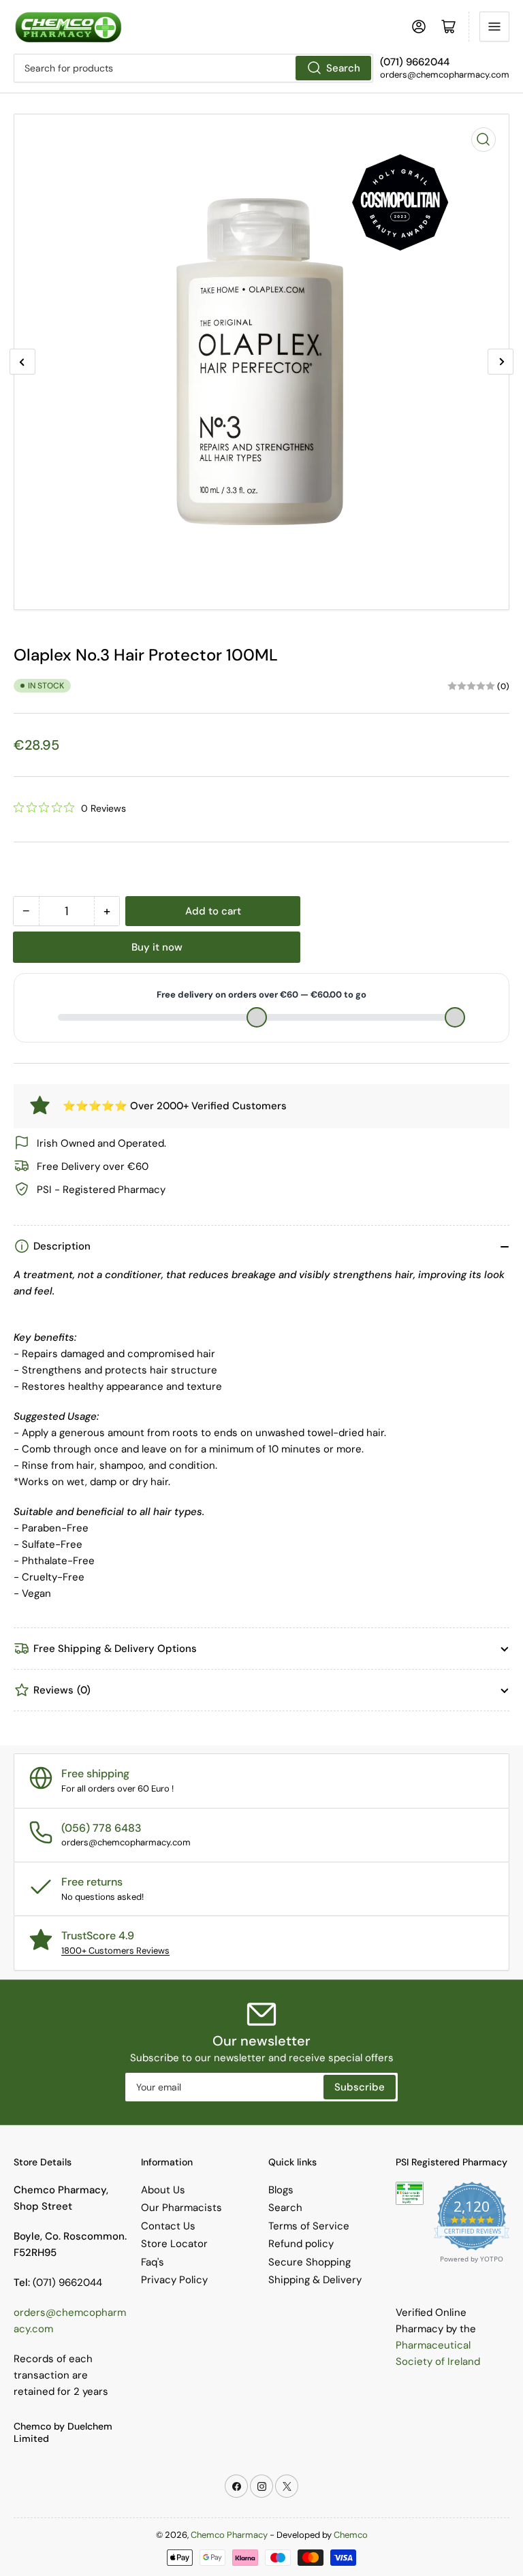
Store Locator (174, 2244)
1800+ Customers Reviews (115, 1951)
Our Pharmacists (181, 2208)
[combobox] (193, 68)
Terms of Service (309, 2226)
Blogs (281, 2190)
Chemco (351, 2535)
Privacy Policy (174, 2280)
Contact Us (168, 2226)
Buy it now (157, 947)
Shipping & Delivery (315, 2280)
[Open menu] (494, 27)
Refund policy (301, 2244)
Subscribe (360, 2087)
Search (343, 68)
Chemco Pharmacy (229, 2535)
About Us (163, 2190)
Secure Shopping (310, 2262)
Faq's (153, 2262)
